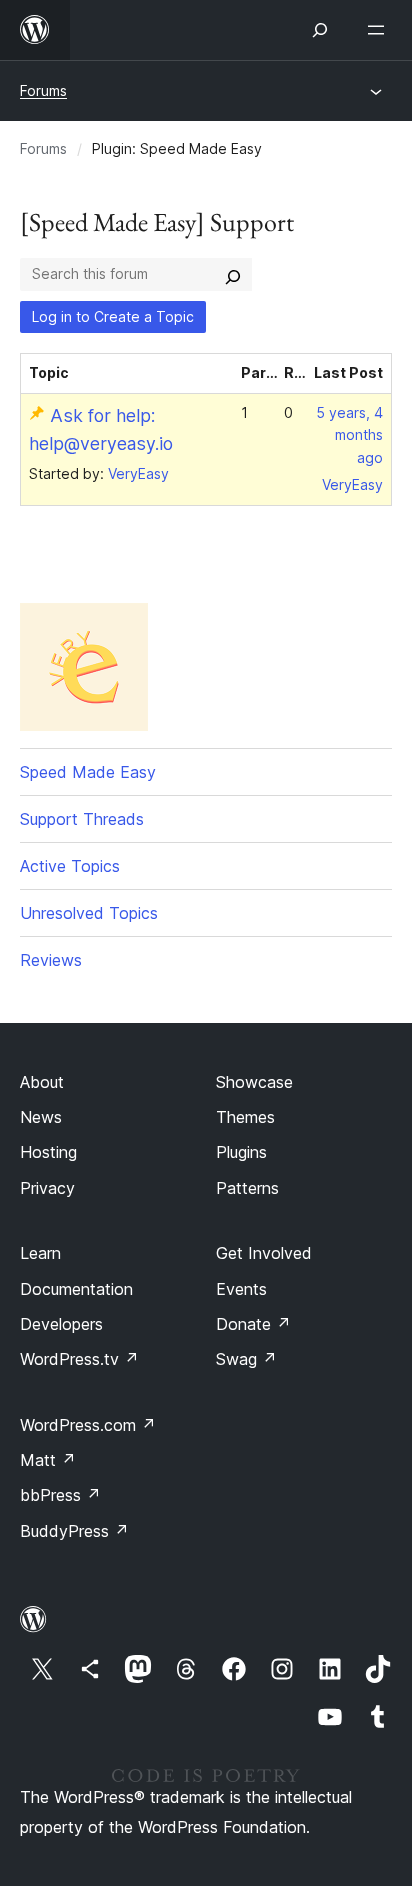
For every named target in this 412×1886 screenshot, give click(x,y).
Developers (61, 1324)
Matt (48, 1460)
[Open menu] (380, 30)
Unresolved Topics (89, 913)
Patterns (247, 1188)
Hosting (48, 1152)
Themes (245, 1117)
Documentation (76, 1289)
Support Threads (82, 819)
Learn (40, 1253)
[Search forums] (233, 274)
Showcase (254, 1082)
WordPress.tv (79, 1359)
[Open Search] (320, 30)
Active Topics (70, 866)
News (41, 1117)
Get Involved (264, 1253)
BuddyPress (74, 1531)
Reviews (51, 960)
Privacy (47, 1188)
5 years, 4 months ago (349, 435)
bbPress (60, 1495)
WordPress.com (88, 1425)
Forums (43, 90)
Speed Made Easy (88, 772)
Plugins (241, 1152)
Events (241, 1289)
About (42, 1082)
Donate (253, 1324)
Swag (246, 1359)
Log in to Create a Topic (113, 316)
